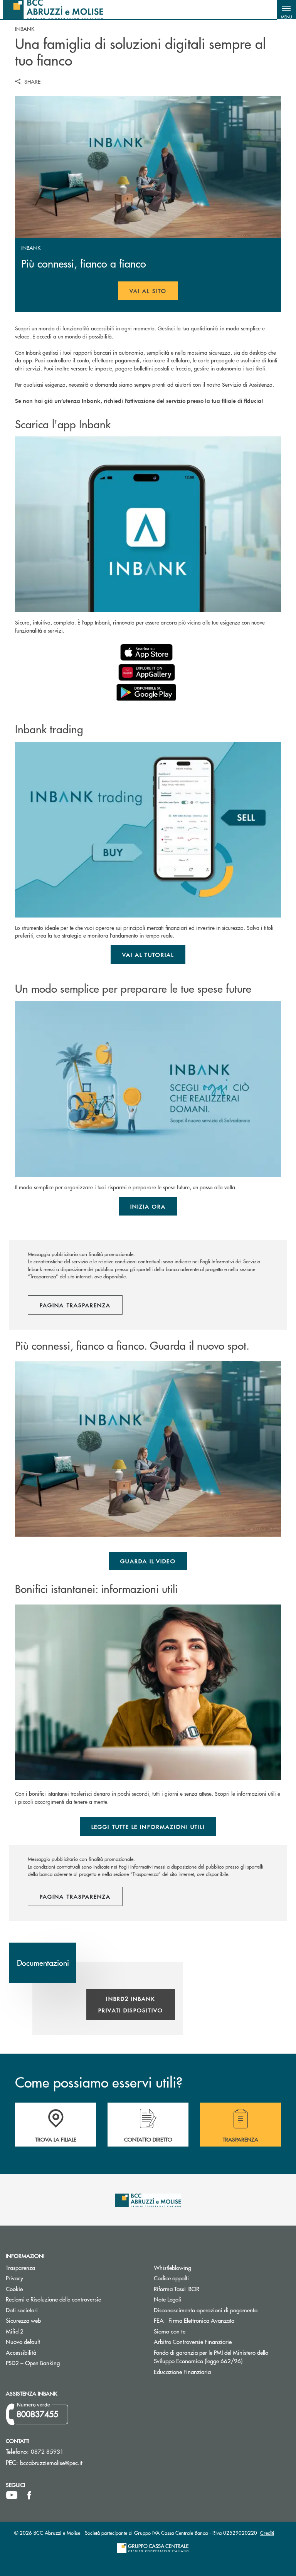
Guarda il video (148, 1561)
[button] (286, 10)
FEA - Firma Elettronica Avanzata (194, 2320)
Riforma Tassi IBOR (206, 2289)
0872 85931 (47, 2451)
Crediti (267, 2533)
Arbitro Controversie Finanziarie (222, 2341)
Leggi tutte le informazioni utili (148, 1827)
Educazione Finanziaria (182, 2371)
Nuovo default (52, 2341)
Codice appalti (200, 2278)
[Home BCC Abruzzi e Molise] (53, 10)
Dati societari (22, 2310)
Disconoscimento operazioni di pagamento (206, 2310)
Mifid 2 (15, 2331)
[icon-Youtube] (12, 2495)
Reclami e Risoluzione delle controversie (53, 2299)
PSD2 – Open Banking (62, 2363)
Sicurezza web (23, 2320)
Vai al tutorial (148, 955)
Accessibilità (21, 2352)
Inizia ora (148, 1206)
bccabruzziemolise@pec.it (51, 2462)
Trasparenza (20, 2267)
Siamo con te (170, 2331)
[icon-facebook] (29, 2495)
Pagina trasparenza (75, 1305)
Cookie (14, 2289)
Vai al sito (154, 293)
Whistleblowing (172, 2267)
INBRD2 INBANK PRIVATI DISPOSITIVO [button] (131, 2004)
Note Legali (197, 2299)
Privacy (14, 2278)
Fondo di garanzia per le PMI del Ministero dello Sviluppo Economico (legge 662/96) (222, 2357)
